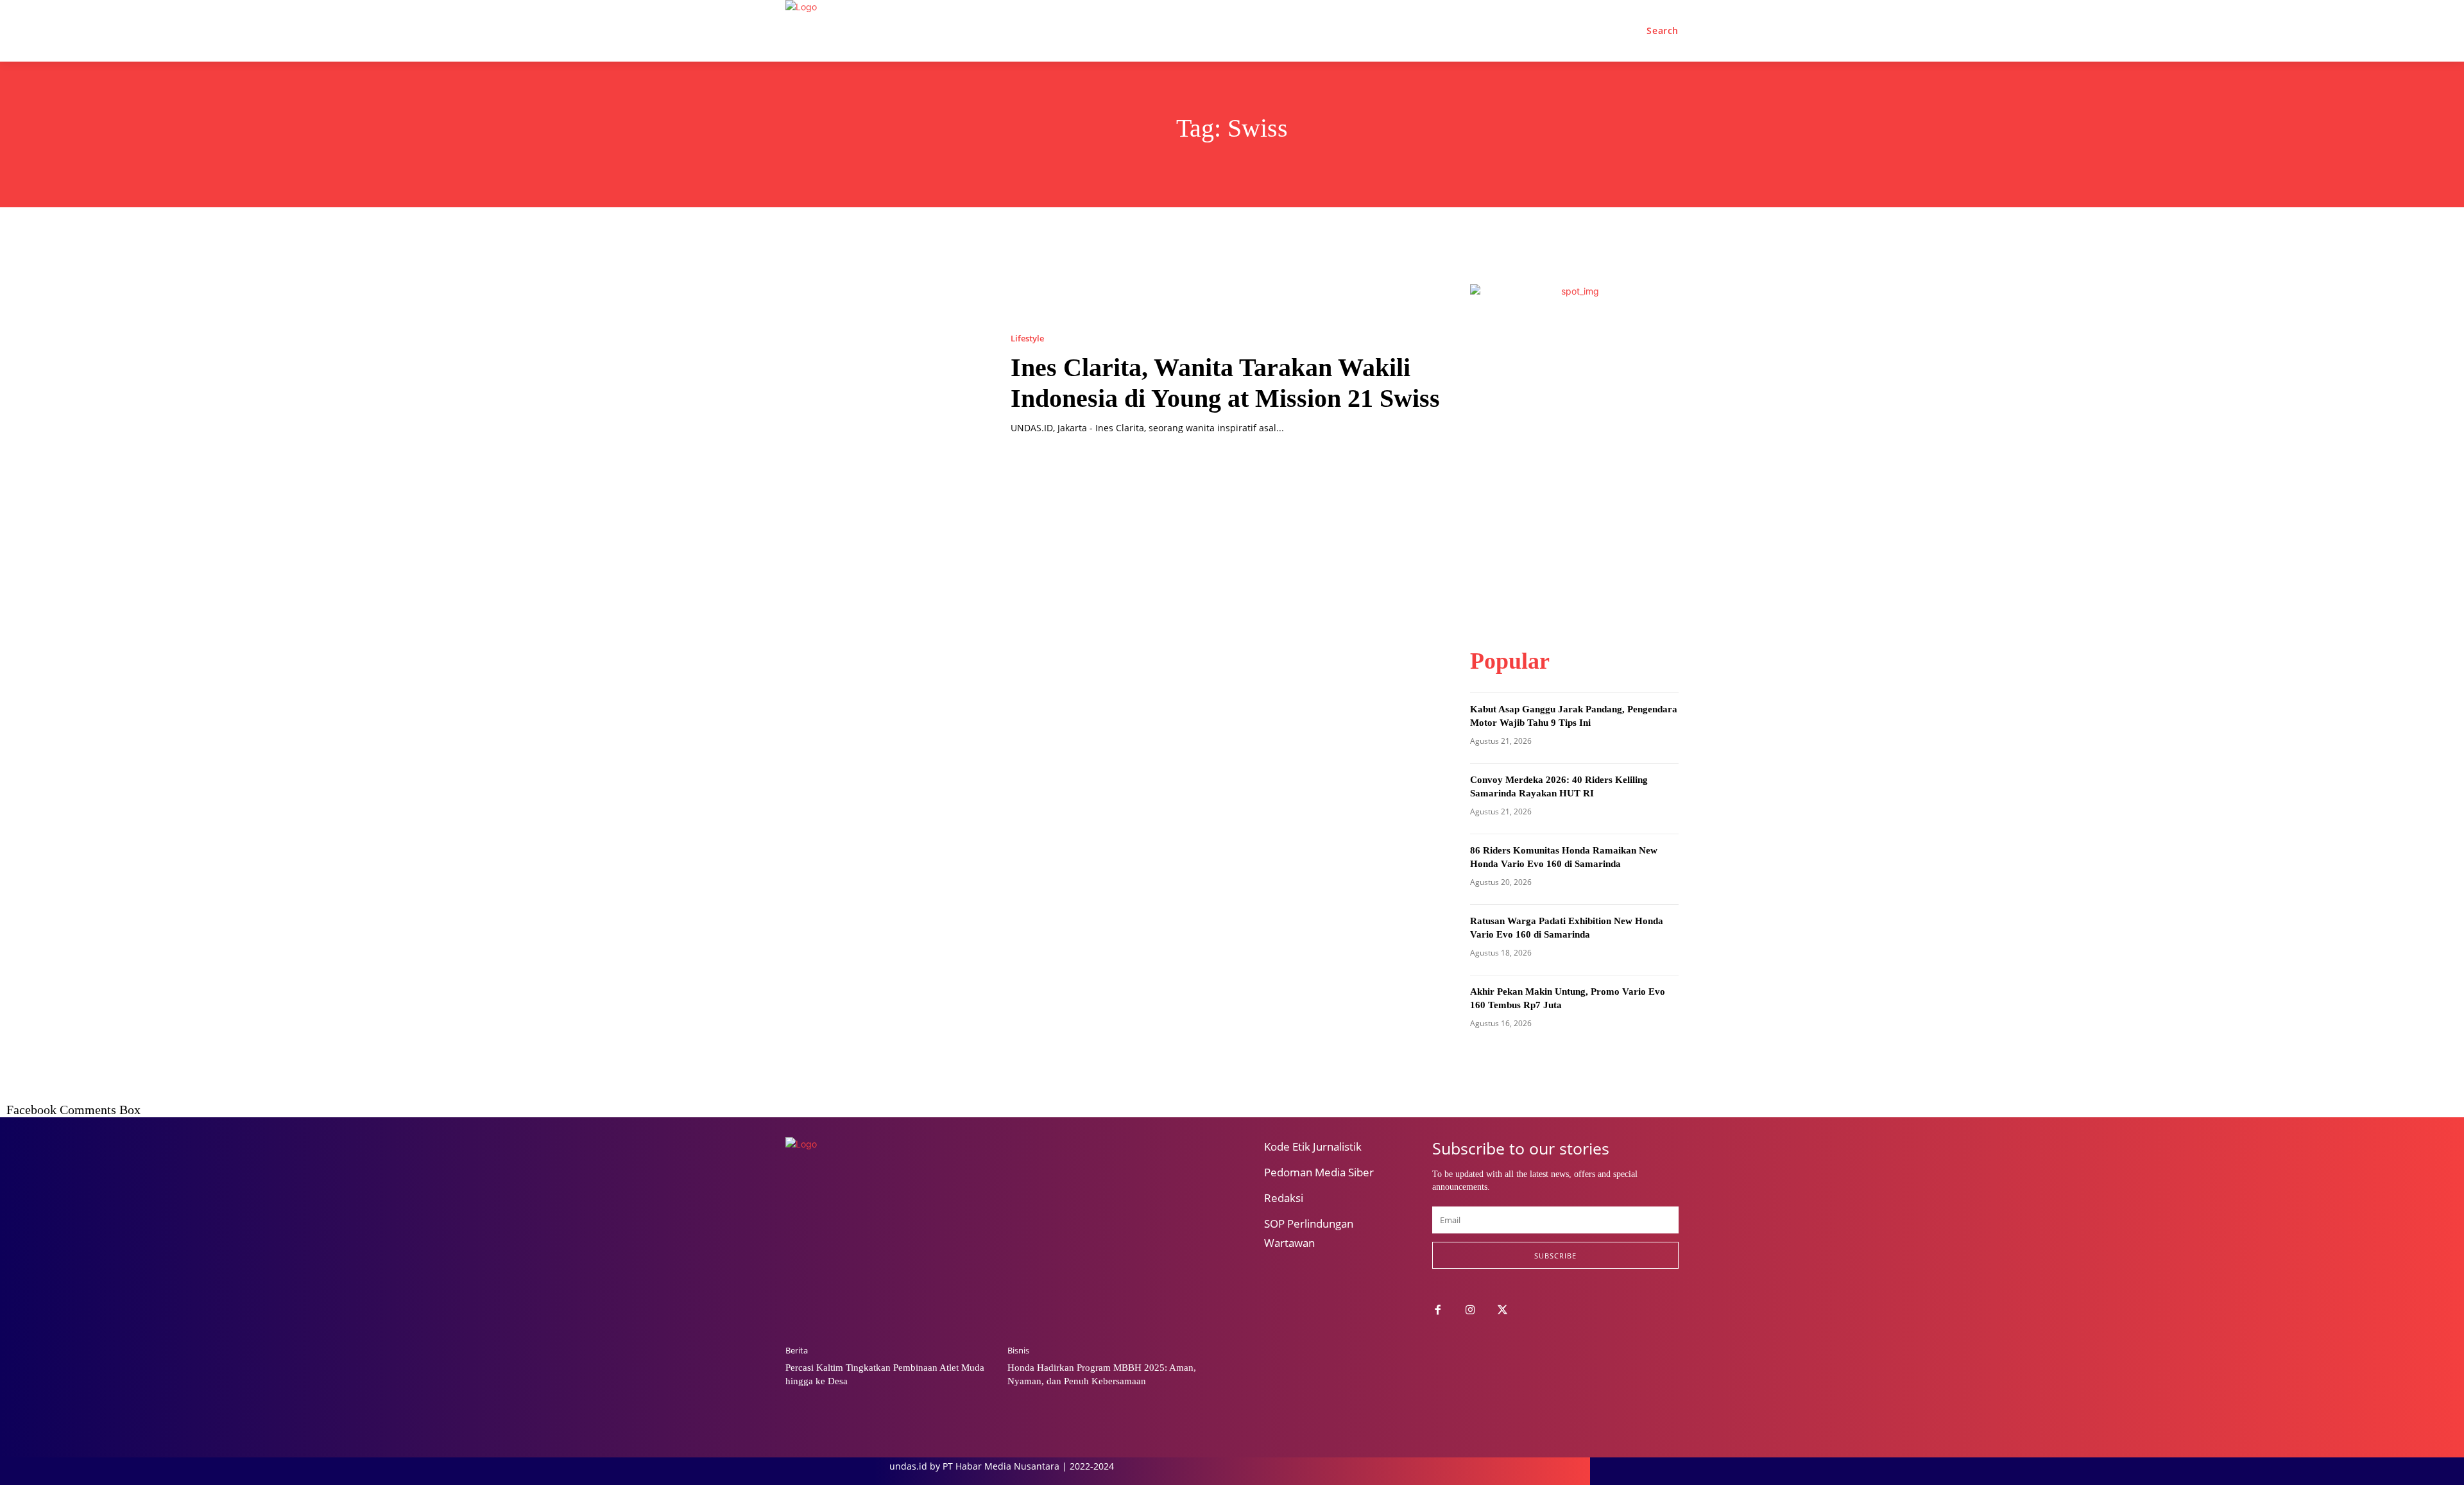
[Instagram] (1470, 1311)
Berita (797, 1351)
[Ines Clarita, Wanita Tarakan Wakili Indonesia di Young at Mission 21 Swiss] (885, 384)
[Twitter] (1503, 1311)
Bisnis (1018, 1351)
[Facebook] (1438, 1311)
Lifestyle (1027, 339)
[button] (1663, 31)
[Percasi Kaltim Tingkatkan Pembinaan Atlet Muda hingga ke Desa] (890, 1260)
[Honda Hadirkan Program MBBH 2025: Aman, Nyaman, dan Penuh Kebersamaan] (1112, 1260)
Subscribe (1555, 1256)
